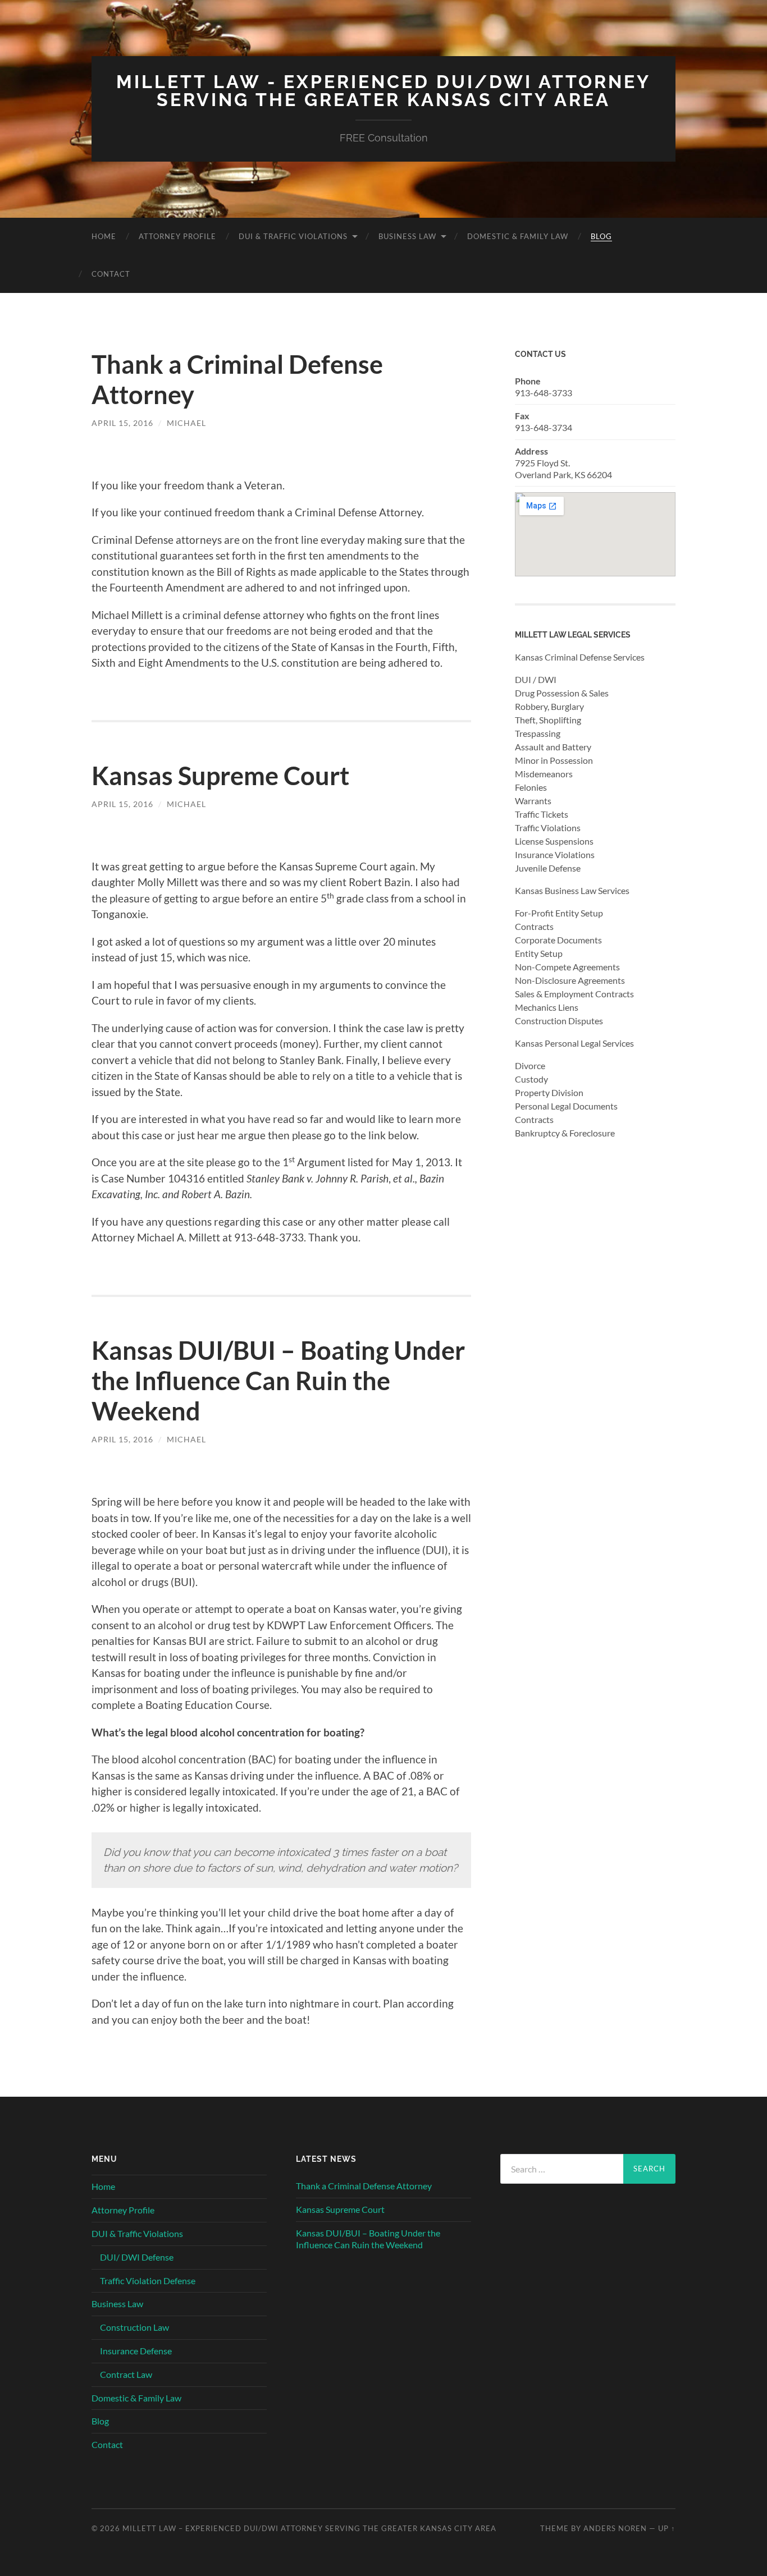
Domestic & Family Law (518, 236)
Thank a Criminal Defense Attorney (364, 2186)
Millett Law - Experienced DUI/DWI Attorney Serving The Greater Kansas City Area (383, 91)
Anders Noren (615, 2528)
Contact (111, 274)
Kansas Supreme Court (220, 776)
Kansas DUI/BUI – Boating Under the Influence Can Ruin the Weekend (278, 1381)
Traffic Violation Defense (148, 2281)
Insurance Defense (136, 2351)
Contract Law (126, 2374)
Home (104, 236)
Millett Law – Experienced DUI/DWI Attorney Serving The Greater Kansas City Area (309, 2528)
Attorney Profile (177, 236)
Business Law (407, 236)
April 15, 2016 (122, 423)
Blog (601, 236)
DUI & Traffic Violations (293, 236)
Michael (186, 423)
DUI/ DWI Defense (137, 2257)
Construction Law (134, 2327)
